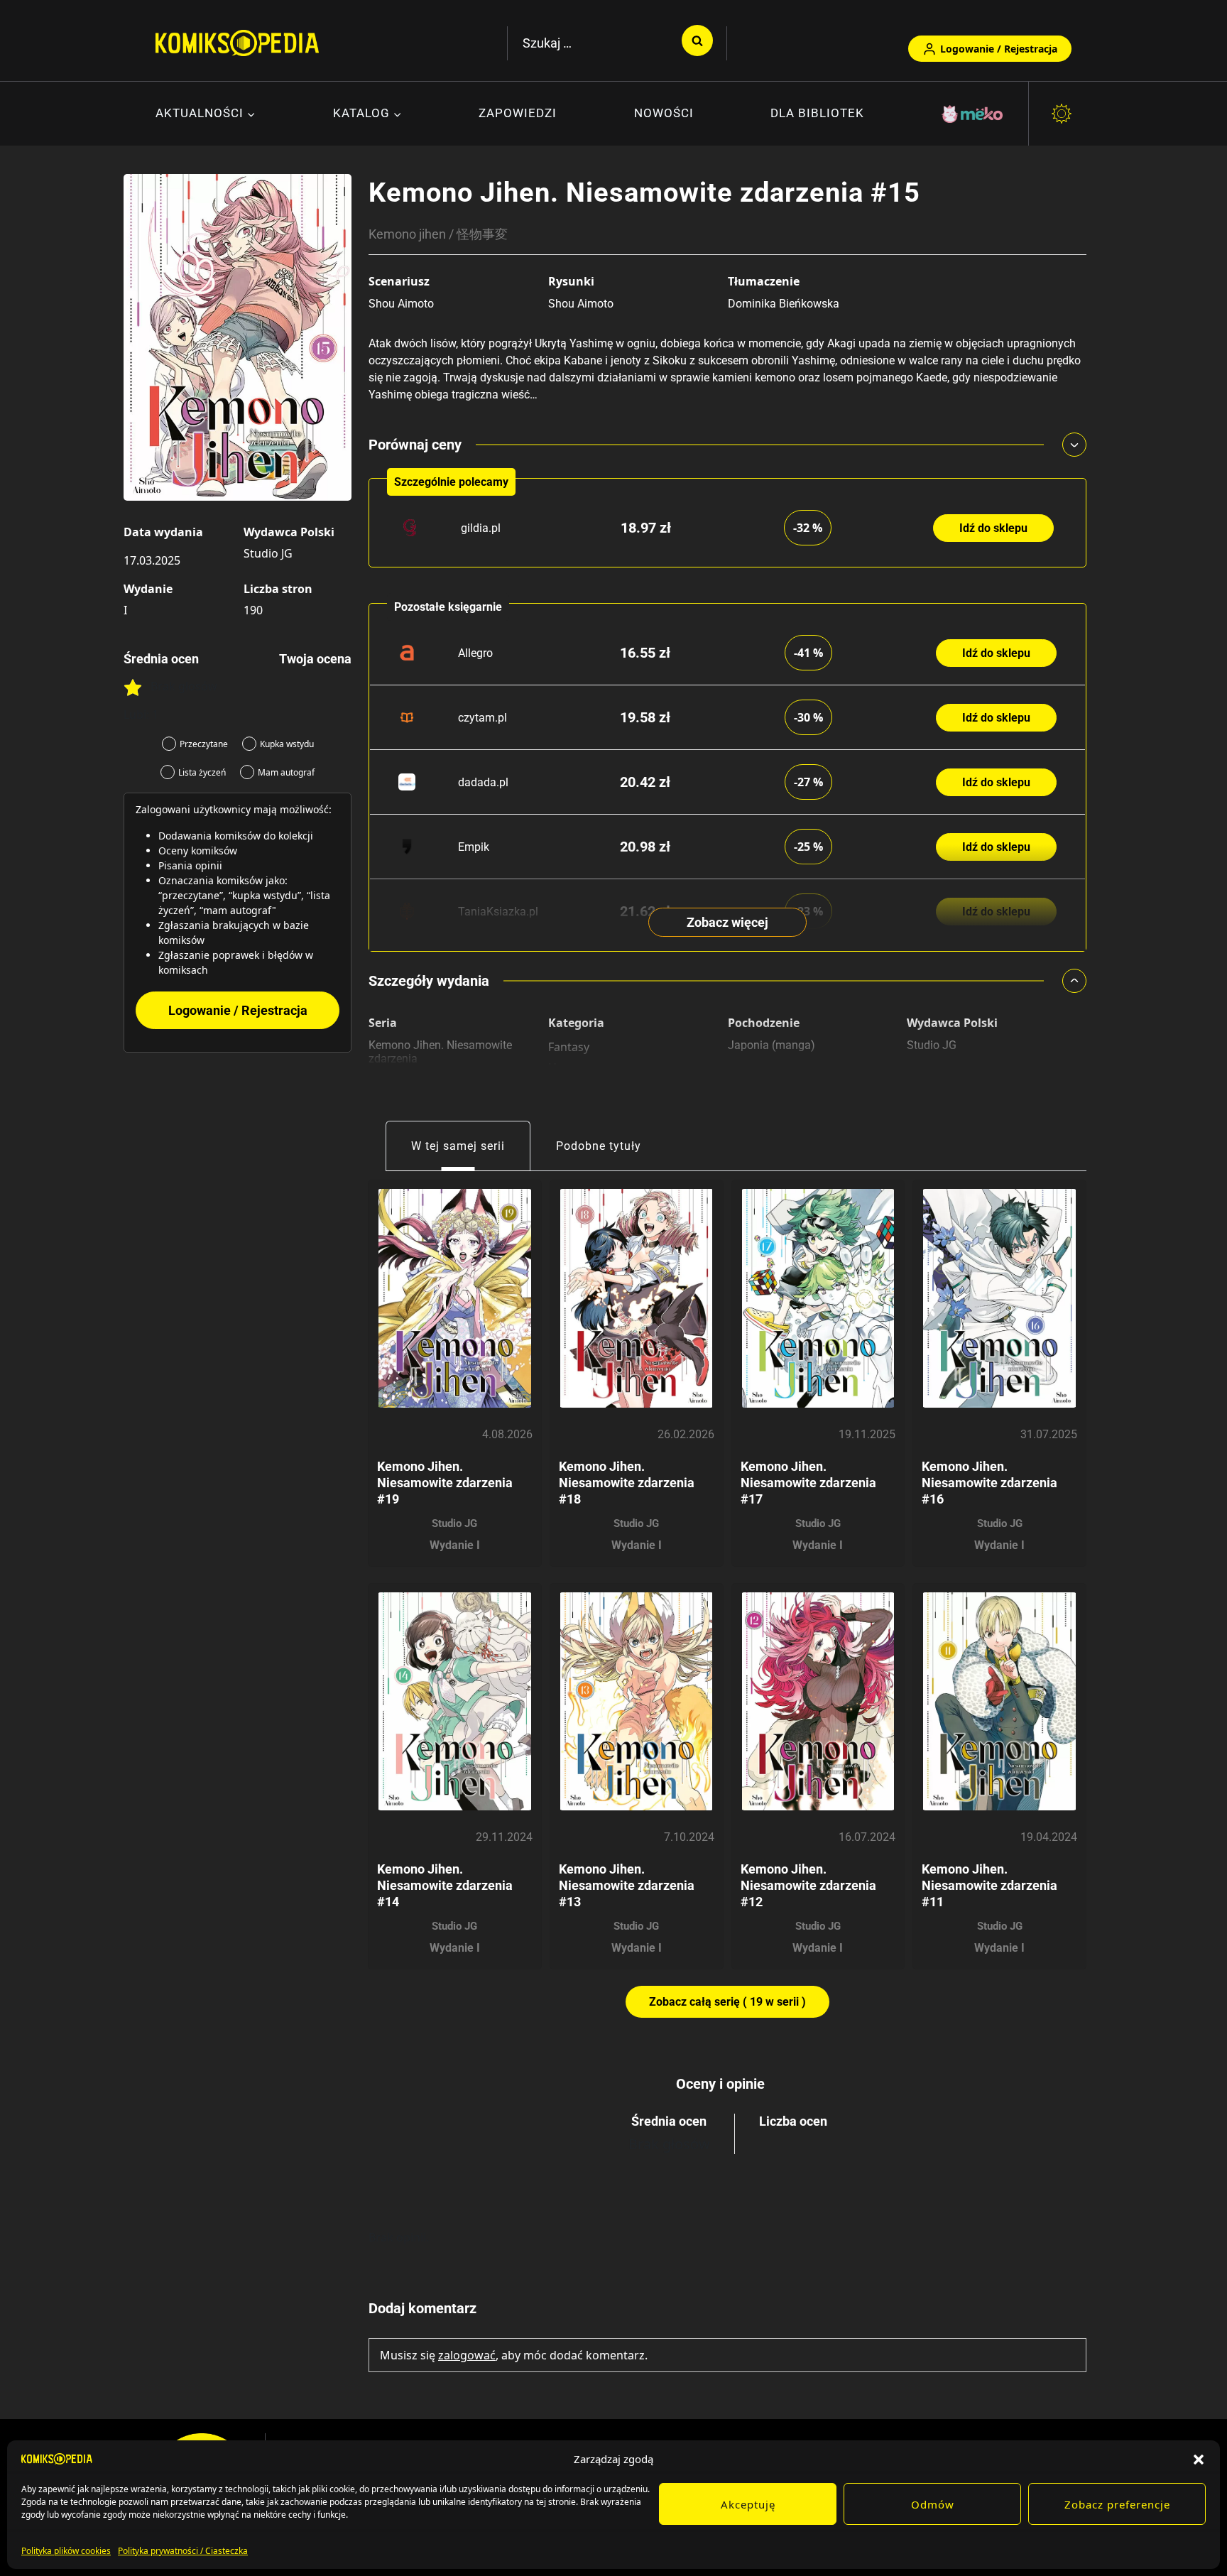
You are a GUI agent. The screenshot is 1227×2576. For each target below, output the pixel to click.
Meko (974, 114)
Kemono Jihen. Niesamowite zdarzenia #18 (627, 1483)
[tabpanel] (727, 1594)
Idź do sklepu (993, 528)
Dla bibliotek (817, 113)
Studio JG (268, 553)
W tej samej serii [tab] (458, 1146)
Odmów (933, 2504)
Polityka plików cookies (66, 2551)
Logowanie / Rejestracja (999, 49)
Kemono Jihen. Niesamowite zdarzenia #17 (808, 1483)
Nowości (664, 113)
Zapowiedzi (518, 113)
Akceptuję (748, 2504)
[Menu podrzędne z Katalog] (367, 114)
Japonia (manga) (771, 1045)
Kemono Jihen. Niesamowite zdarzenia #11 (989, 1885)
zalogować (467, 2355)
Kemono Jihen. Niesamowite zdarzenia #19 (445, 1483)
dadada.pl (483, 782)
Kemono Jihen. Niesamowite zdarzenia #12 (808, 1885)
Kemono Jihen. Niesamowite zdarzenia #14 (445, 1885)
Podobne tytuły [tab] (599, 1146)
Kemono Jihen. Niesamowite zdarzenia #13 (627, 1885)
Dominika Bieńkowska (784, 304)
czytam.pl (482, 718)
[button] (1199, 2459)
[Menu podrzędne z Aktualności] (206, 114)
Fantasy (569, 1047)
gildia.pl (481, 528)
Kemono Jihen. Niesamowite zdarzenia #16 (989, 1483)
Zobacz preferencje (1117, 2504)
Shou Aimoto (401, 304)
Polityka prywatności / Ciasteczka (183, 2551)
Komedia (572, 1088)
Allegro (475, 653)
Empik (474, 847)
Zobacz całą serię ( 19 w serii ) (727, 2002)
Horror (567, 1067)
